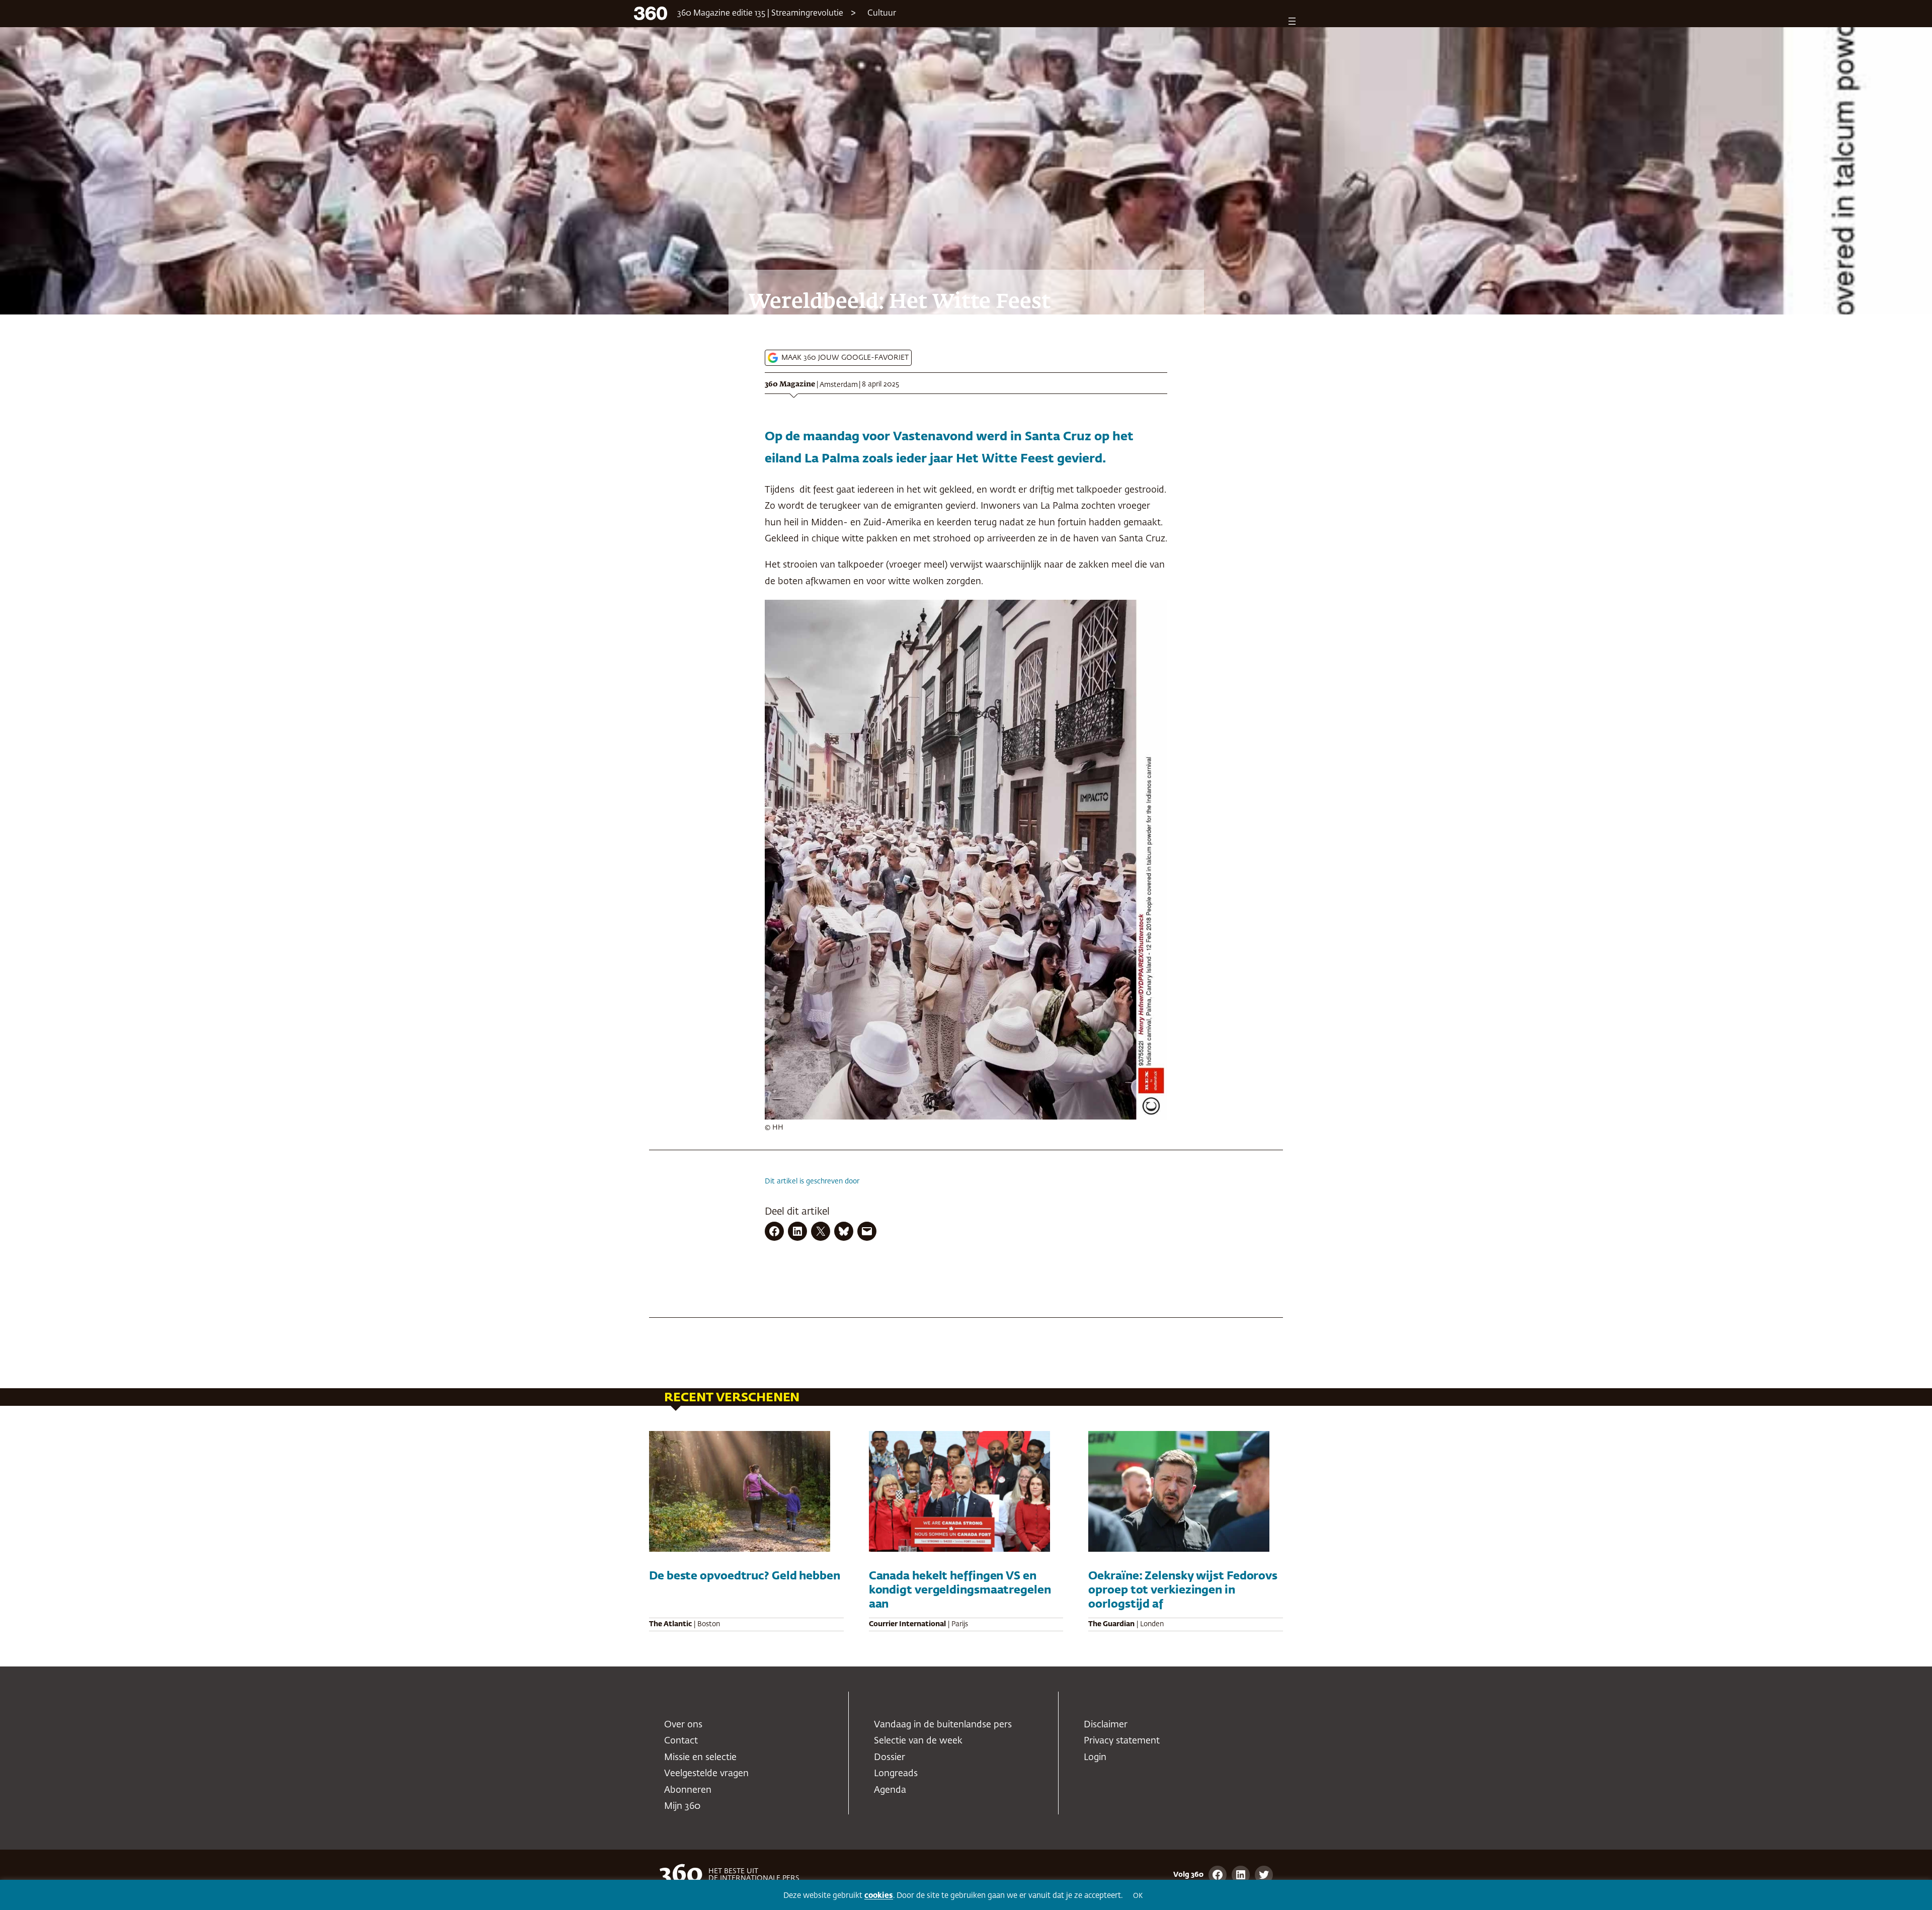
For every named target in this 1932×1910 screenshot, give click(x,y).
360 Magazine (790, 384)
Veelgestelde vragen (706, 1774)
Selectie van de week (918, 1741)
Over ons (683, 1725)
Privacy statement (1122, 1741)
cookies (879, 1896)
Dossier (890, 1758)
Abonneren (688, 1790)
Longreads (896, 1774)
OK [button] (1138, 1896)
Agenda (890, 1790)
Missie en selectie (700, 1758)
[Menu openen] (1292, 21)
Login (1095, 1758)
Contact (681, 1741)
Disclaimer (1106, 1725)
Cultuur (882, 14)
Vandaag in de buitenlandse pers (943, 1725)
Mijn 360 (682, 1806)
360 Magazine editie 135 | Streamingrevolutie (760, 14)
